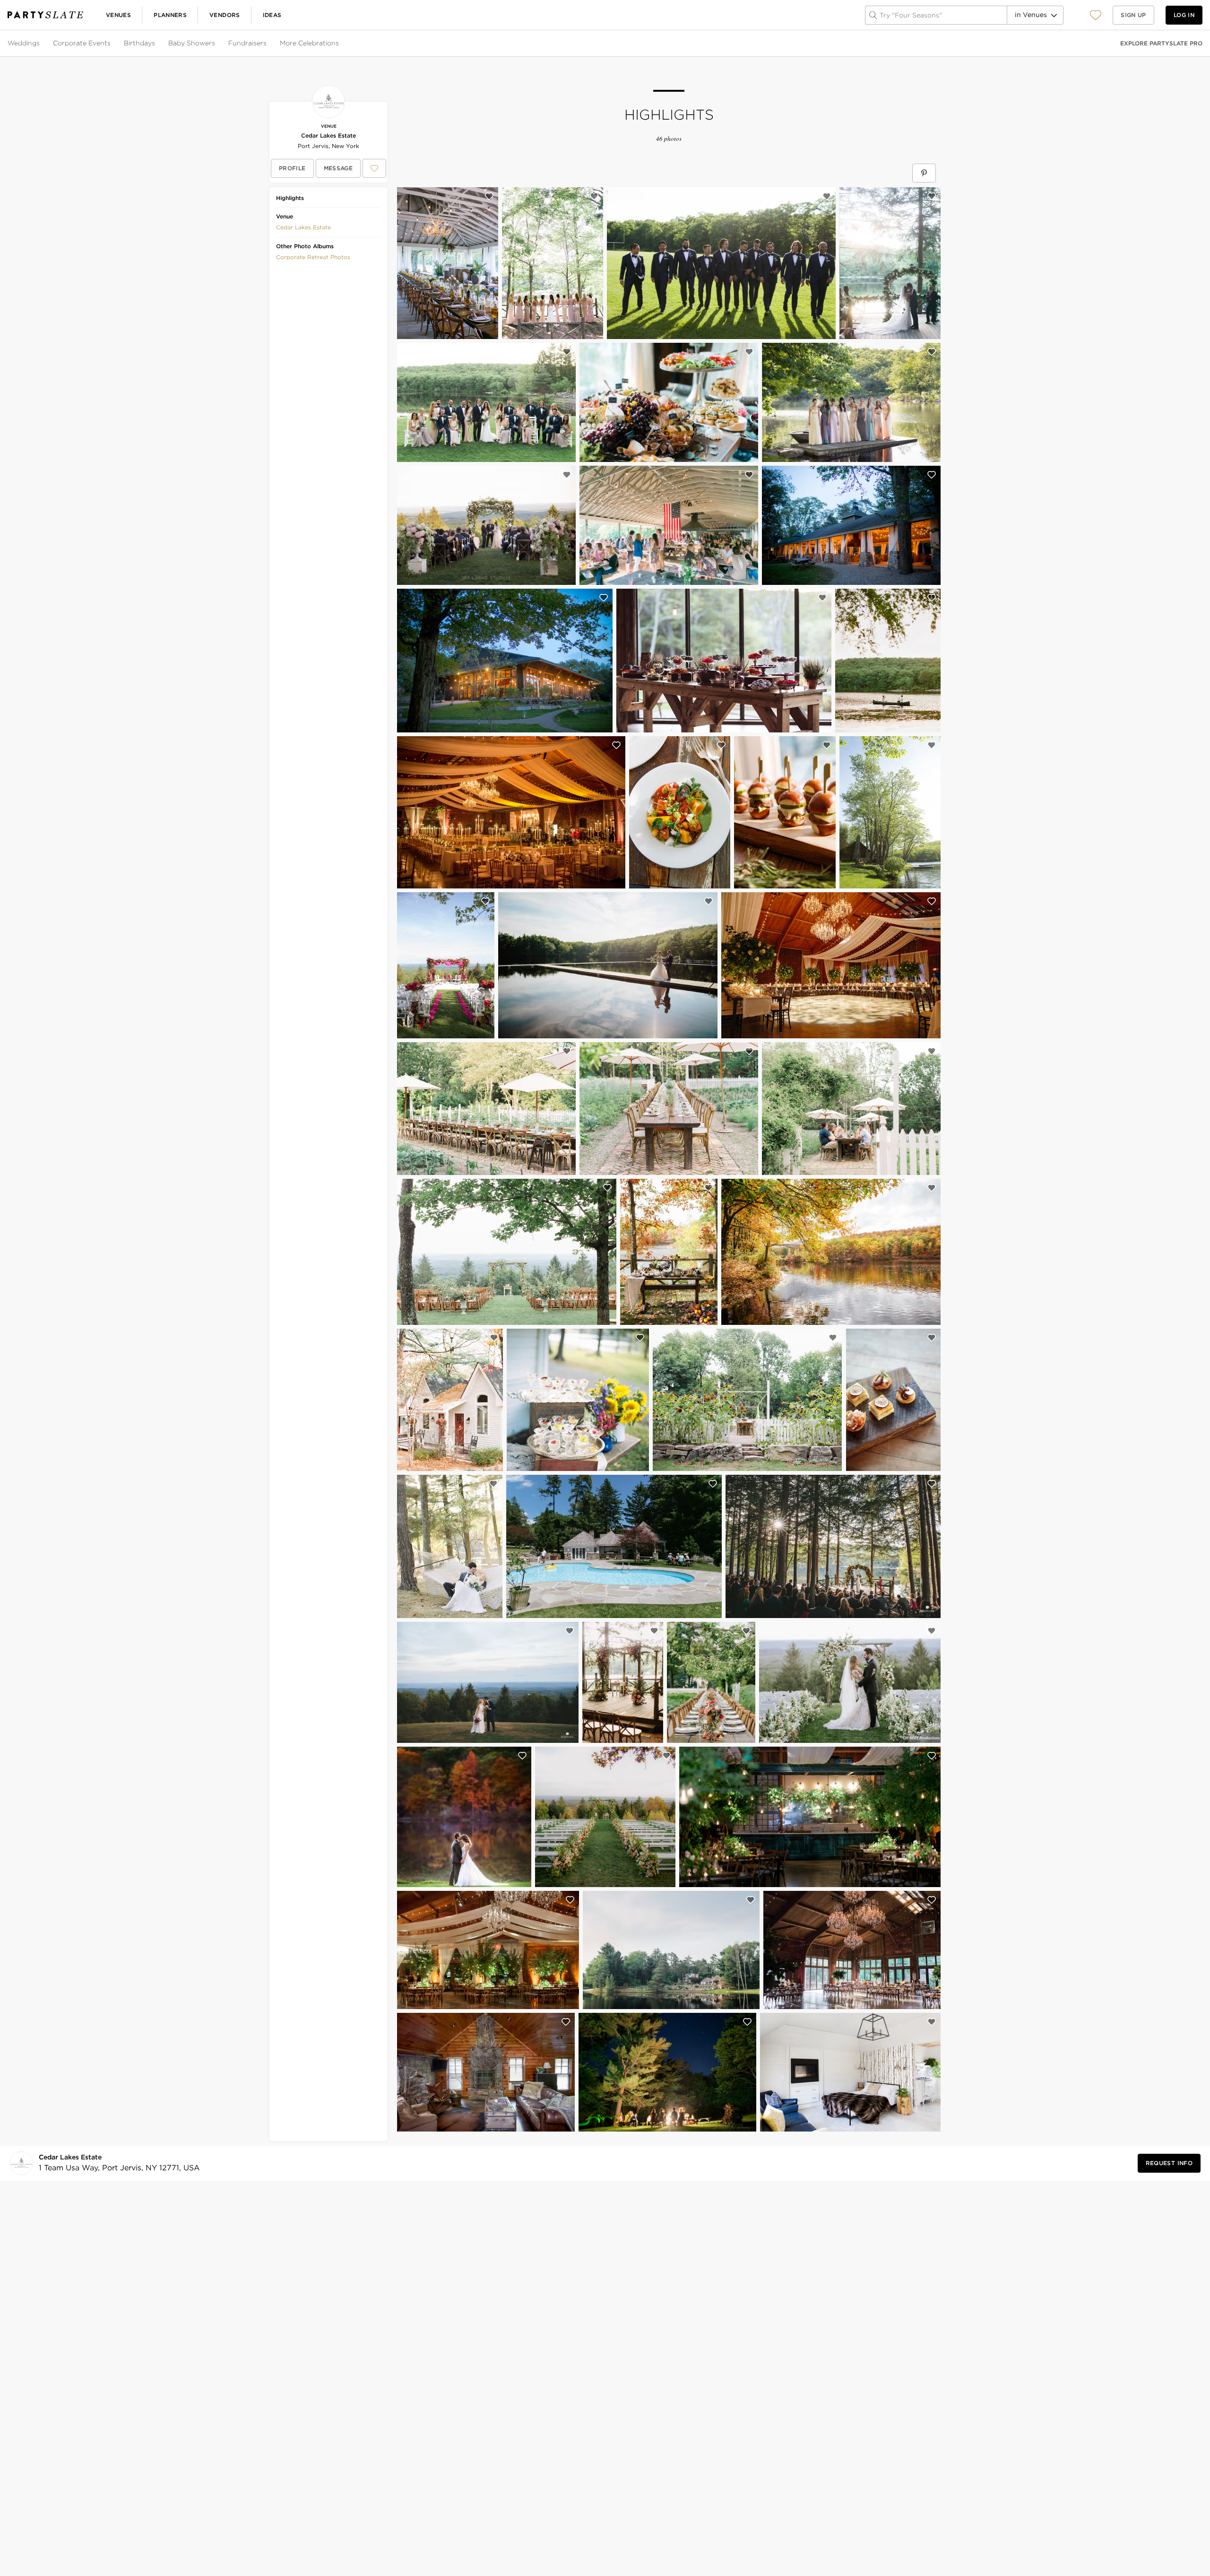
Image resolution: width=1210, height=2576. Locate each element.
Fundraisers (247, 43)
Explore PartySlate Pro (1161, 43)
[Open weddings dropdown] (41, 44)
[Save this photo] (489, 196)
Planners (170, 15)
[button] (1096, 15)
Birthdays (139, 43)
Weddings (24, 43)
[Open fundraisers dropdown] (268, 44)
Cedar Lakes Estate (328, 135)
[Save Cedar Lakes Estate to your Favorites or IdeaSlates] (374, 168)
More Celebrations (309, 43)
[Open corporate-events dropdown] (112, 44)
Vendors (225, 15)
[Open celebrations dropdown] (340, 44)
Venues (118, 15)
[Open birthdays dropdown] (156, 44)
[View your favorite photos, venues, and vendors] (1096, 15)
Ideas (272, 15)
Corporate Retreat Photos (313, 257)
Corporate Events (82, 43)
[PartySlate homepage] (45, 15)
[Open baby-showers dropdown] (216, 44)
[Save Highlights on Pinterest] (924, 173)
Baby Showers (192, 43)
